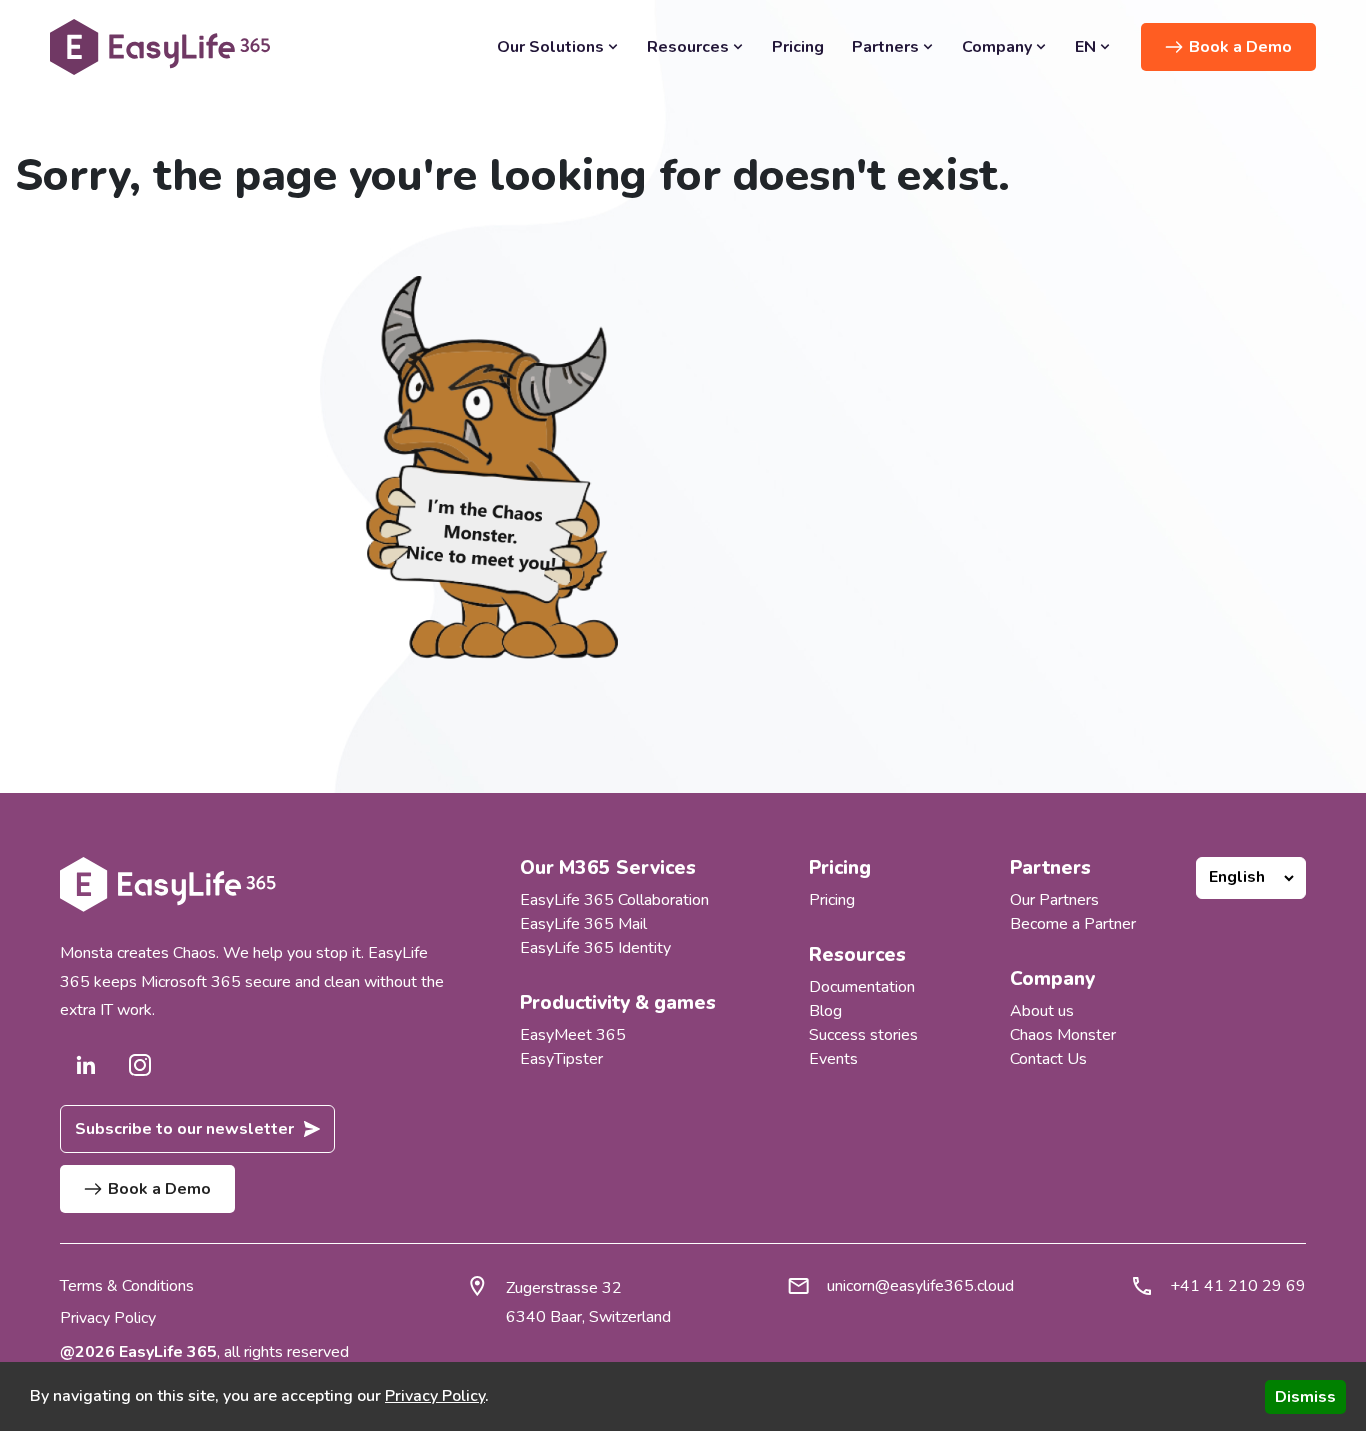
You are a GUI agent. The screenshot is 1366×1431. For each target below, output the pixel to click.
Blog (825, 1011)
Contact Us (1048, 1059)
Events (833, 1059)
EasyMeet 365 (573, 1035)
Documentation (862, 987)
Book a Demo (1240, 47)
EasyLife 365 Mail (583, 924)
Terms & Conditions (127, 1286)
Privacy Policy (108, 1318)
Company (997, 47)
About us (1042, 1011)
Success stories (863, 1035)
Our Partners (1054, 900)
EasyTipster (561, 1059)
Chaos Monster (1063, 1035)
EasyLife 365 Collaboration (614, 900)
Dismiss (1305, 1397)
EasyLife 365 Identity (595, 948)
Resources (688, 47)
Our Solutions (550, 47)
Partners (885, 47)
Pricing (798, 47)
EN (1085, 47)
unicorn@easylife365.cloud (920, 1286)
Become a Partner (1073, 924)
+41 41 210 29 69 (1238, 1286)
